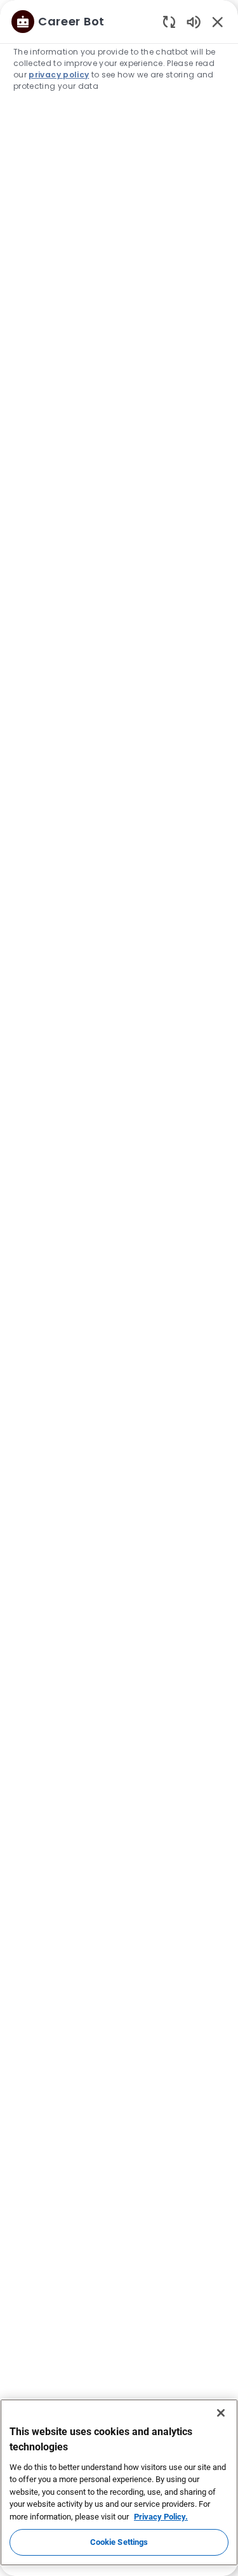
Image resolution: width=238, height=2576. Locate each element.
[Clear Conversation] (169, 21)
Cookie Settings (119, 2542)
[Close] (221, 2413)
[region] (119, 1282)
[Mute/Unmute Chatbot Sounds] (194, 21)
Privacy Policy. (161, 2517)
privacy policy (59, 75)
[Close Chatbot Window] (218, 22)
